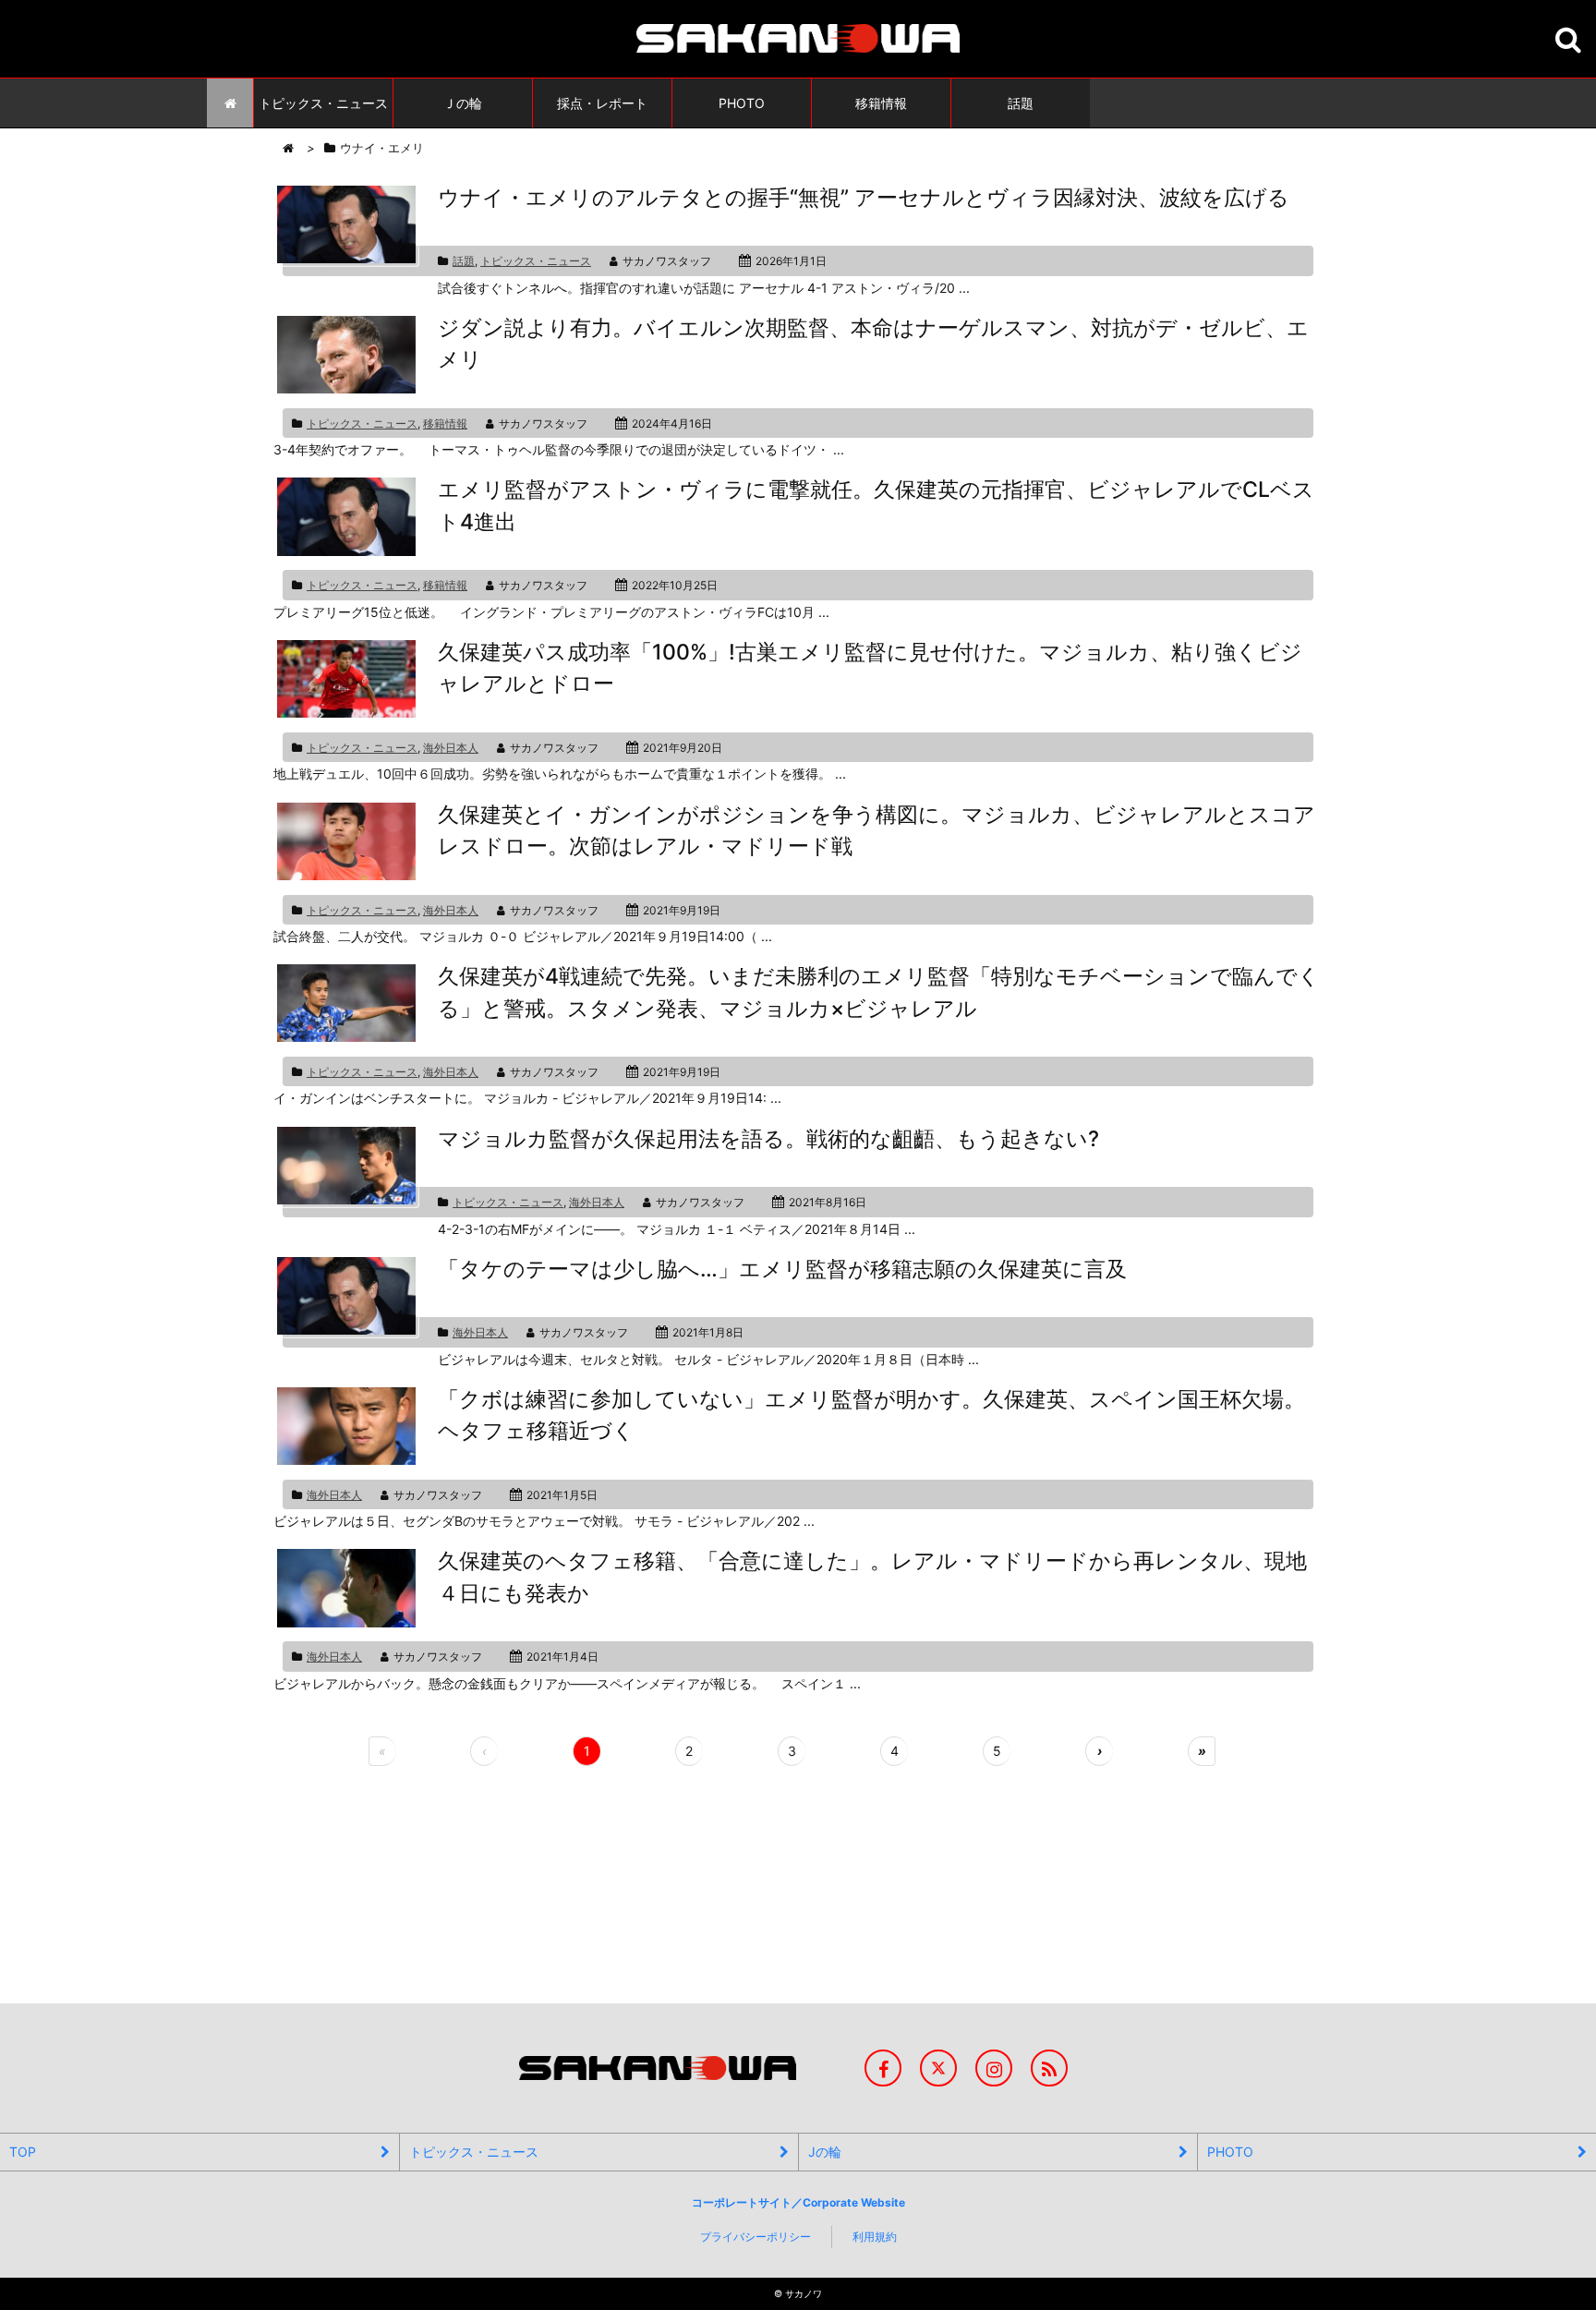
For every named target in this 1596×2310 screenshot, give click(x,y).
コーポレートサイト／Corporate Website (798, 2202)
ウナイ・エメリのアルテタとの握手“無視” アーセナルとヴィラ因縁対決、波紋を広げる (864, 198)
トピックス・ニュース (536, 261)
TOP (23, 2152)
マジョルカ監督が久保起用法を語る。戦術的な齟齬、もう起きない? (768, 1139)
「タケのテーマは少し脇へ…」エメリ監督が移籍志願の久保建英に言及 (782, 1269)
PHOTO (1230, 2152)
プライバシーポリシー (756, 2237)
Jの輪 (825, 2152)
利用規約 (875, 2237)
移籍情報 (445, 423)
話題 (464, 261)
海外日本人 (451, 748)
